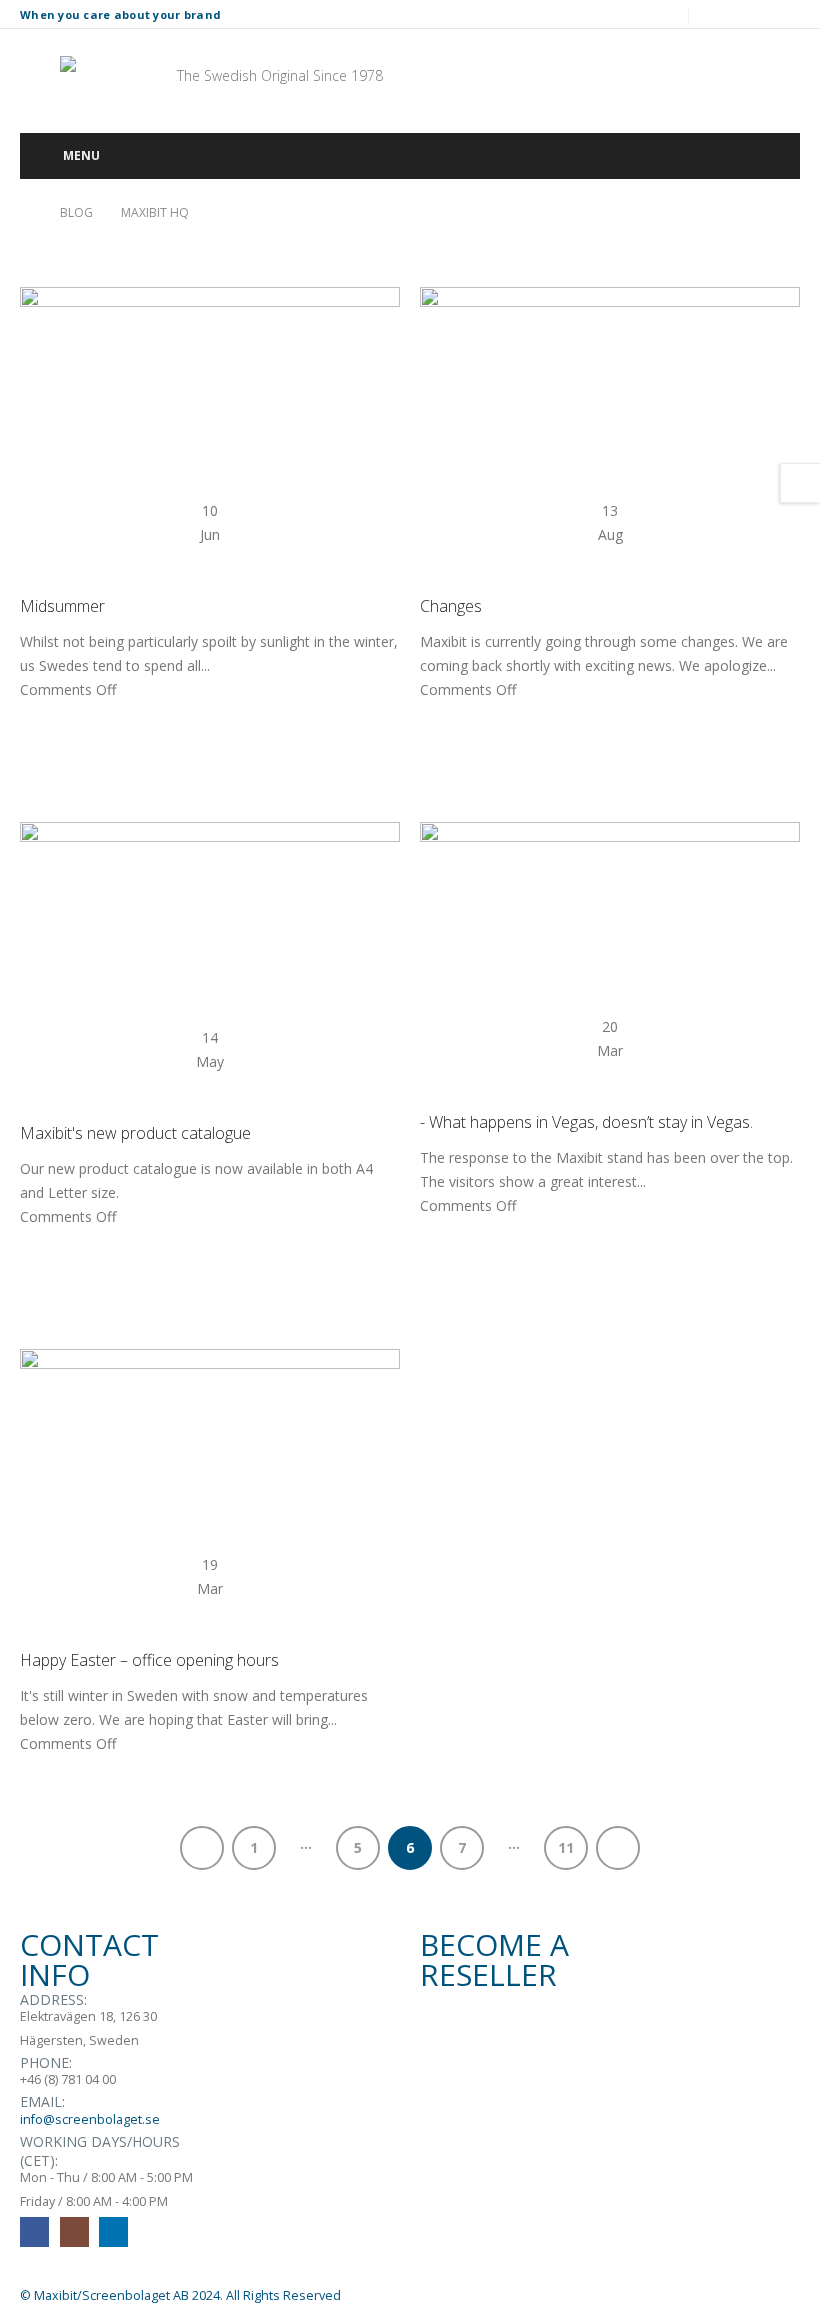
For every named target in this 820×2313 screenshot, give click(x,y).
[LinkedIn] (785, 14)
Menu (81, 155)
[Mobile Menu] (33, 76)
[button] (596, 76)
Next (618, 1848)
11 (566, 1847)
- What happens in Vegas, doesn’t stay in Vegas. (586, 1122)
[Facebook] (717, 14)
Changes (451, 606)
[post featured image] (210, 368)
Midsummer (62, 606)
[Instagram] (751, 14)
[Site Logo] (115, 76)
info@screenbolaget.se (90, 2119)
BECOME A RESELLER (494, 1959)
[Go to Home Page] (26, 213)
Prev (202, 1848)
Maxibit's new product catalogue (135, 1133)
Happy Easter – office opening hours (149, 1660)
